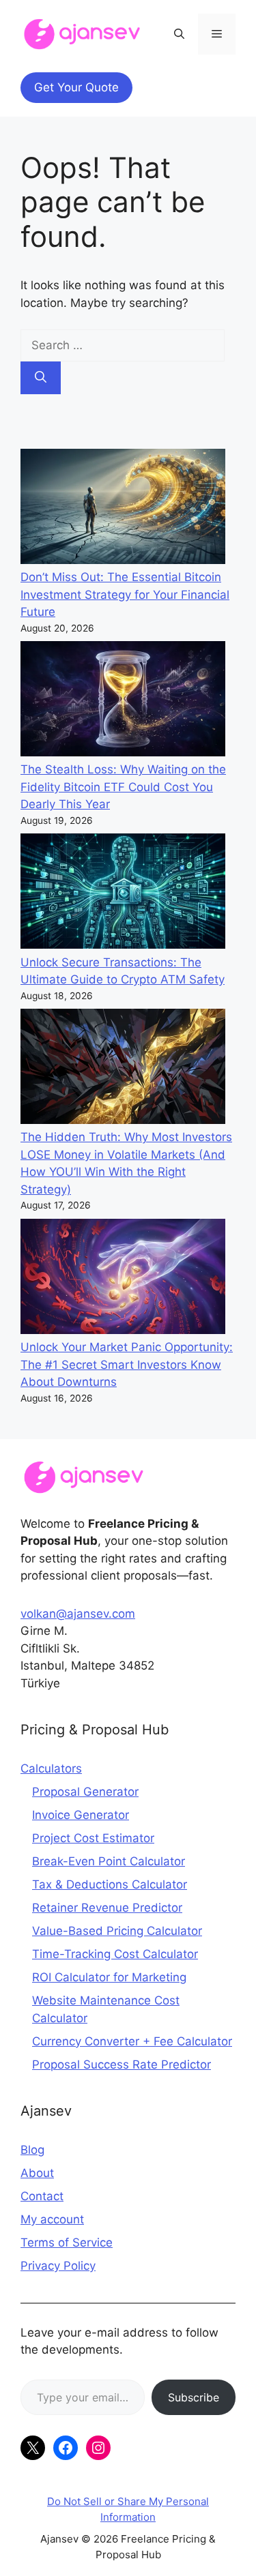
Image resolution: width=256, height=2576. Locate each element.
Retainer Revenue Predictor (107, 1908)
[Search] (41, 378)
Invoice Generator (81, 1815)
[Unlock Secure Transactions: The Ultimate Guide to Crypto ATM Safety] (123, 894)
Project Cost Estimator (93, 1838)
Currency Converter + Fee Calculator (132, 2041)
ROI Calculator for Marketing (109, 1977)
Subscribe (194, 2397)
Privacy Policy (58, 2266)
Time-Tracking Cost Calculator (115, 1954)
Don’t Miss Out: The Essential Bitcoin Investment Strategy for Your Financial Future (125, 594)
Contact (42, 2196)
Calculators (51, 1768)
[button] (179, 34)
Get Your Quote (76, 87)
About (37, 2173)
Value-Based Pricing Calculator (117, 1931)
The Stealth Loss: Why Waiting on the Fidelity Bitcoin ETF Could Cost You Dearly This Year (123, 787)
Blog (32, 2150)
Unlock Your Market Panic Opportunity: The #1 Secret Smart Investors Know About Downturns (127, 1364)
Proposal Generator (85, 1792)
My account (52, 2219)
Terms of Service (67, 2242)
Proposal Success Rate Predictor (122, 2064)
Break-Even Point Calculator (109, 1861)
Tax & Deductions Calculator (110, 1884)
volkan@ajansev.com (78, 1614)
